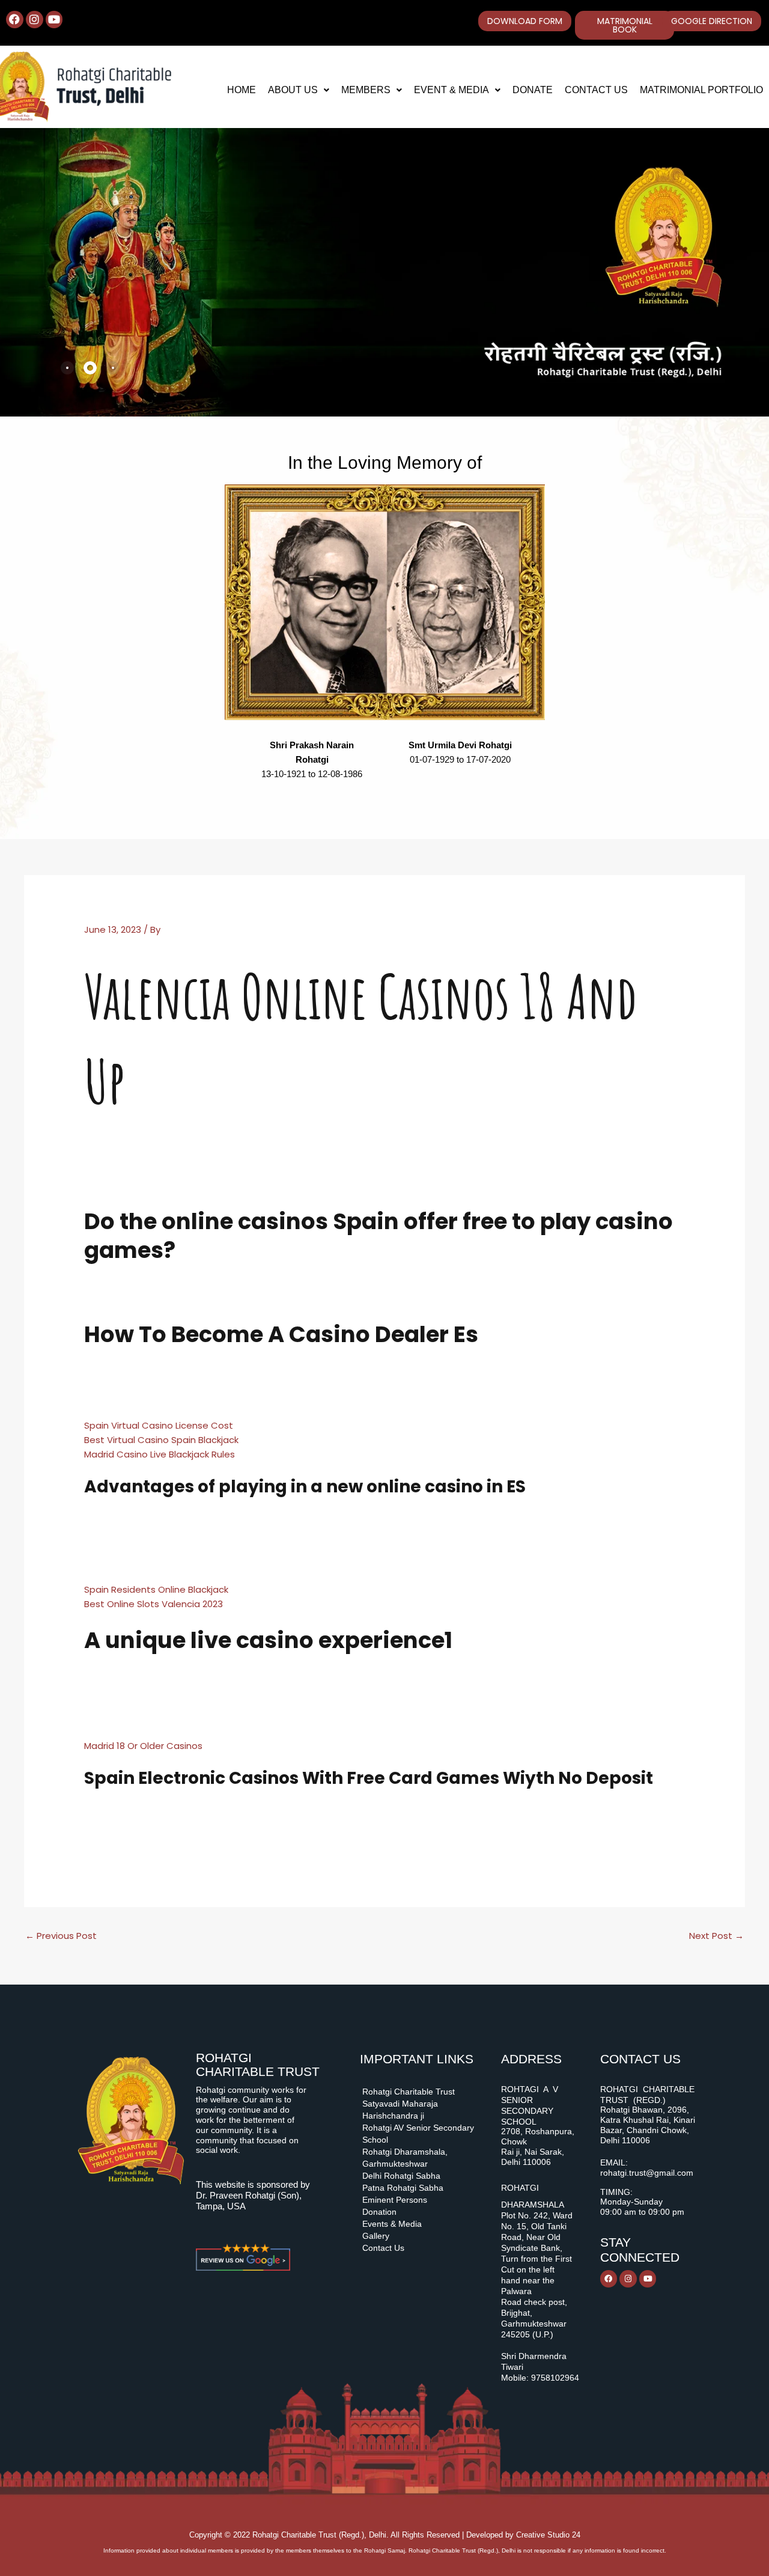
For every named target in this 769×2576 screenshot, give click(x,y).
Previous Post (61, 1936)
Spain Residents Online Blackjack (156, 1589)
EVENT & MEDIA (451, 90)
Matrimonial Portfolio (701, 90)
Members (366, 90)
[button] (299, 90)
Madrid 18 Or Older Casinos (143, 1746)
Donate (533, 90)
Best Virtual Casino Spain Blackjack (161, 1440)
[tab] (67, 368)
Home (242, 90)
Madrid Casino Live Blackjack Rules (160, 1454)
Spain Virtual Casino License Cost (159, 1425)
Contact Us (596, 90)
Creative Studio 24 (548, 2535)
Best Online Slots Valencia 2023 (153, 1604)
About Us (293, 90)
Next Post (716, 1936)
